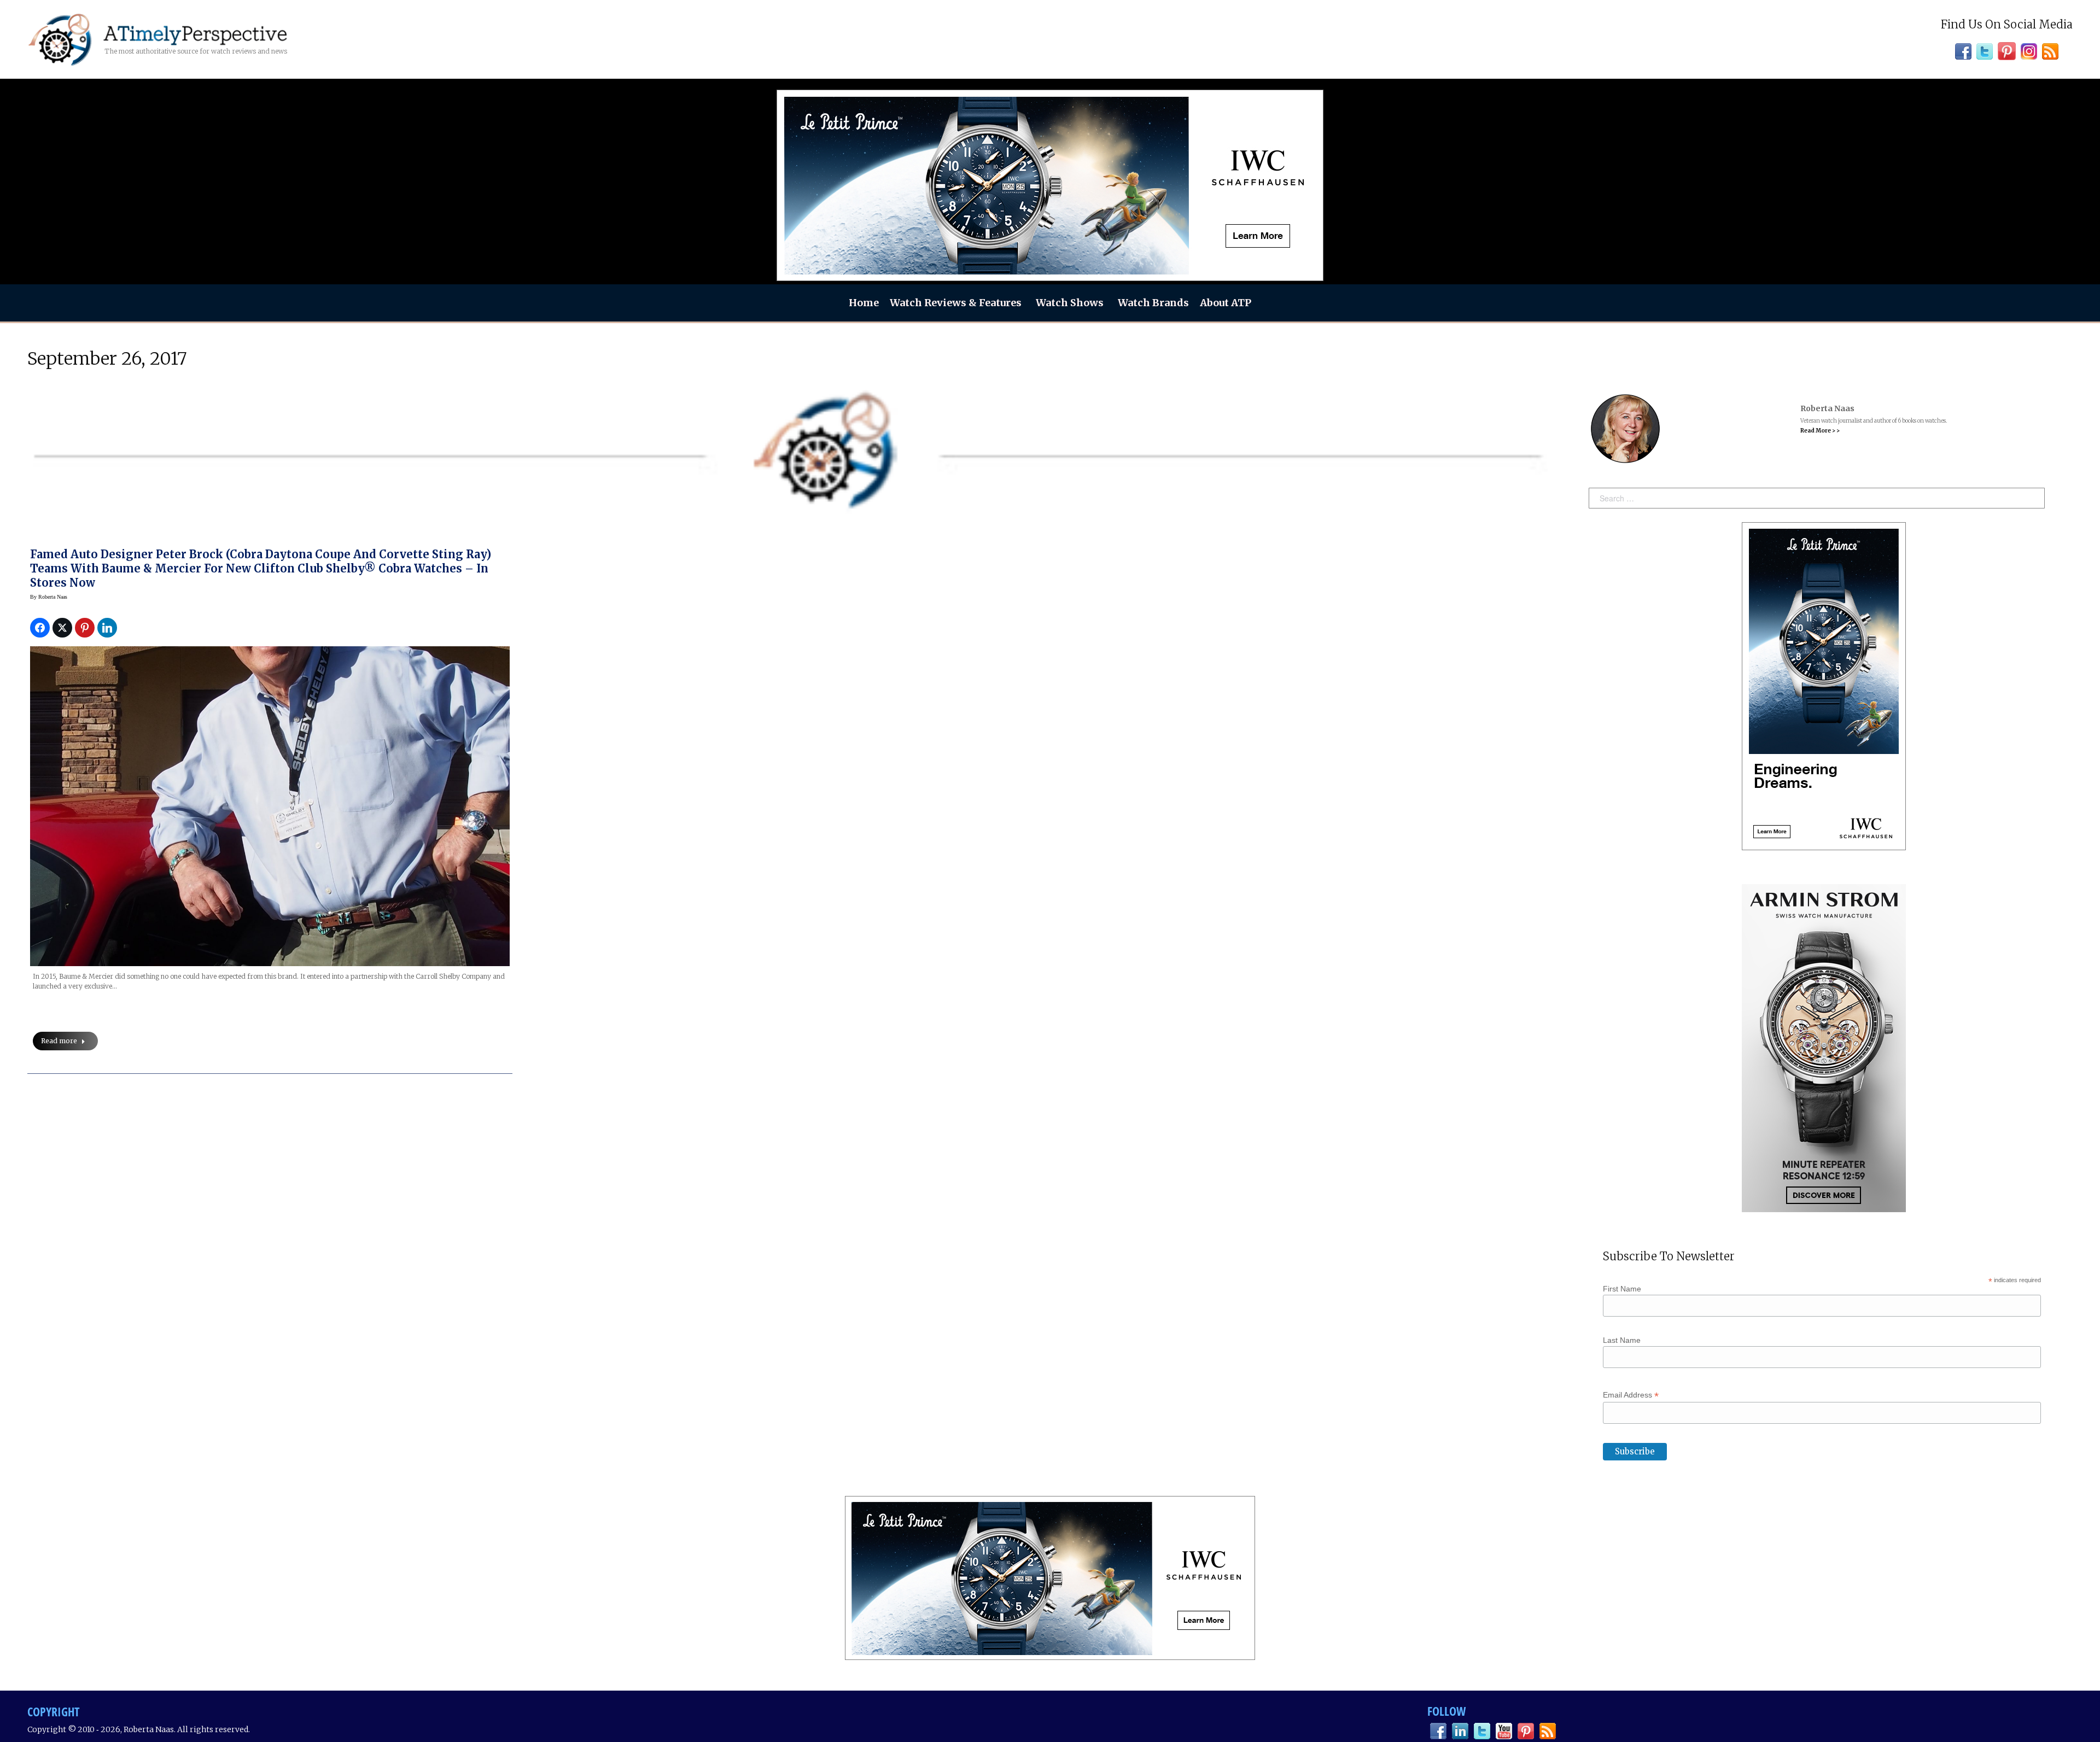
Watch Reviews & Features (956, 303)
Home (864, 303)
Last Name (1622, 1340)
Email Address (1631, 1395)
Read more (59, 1041)
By (49, 597)
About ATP (1226, 303)
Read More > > (1820, 431)
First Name (1622, 1289)
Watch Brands (1153, 303)
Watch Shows (1070, 303)
